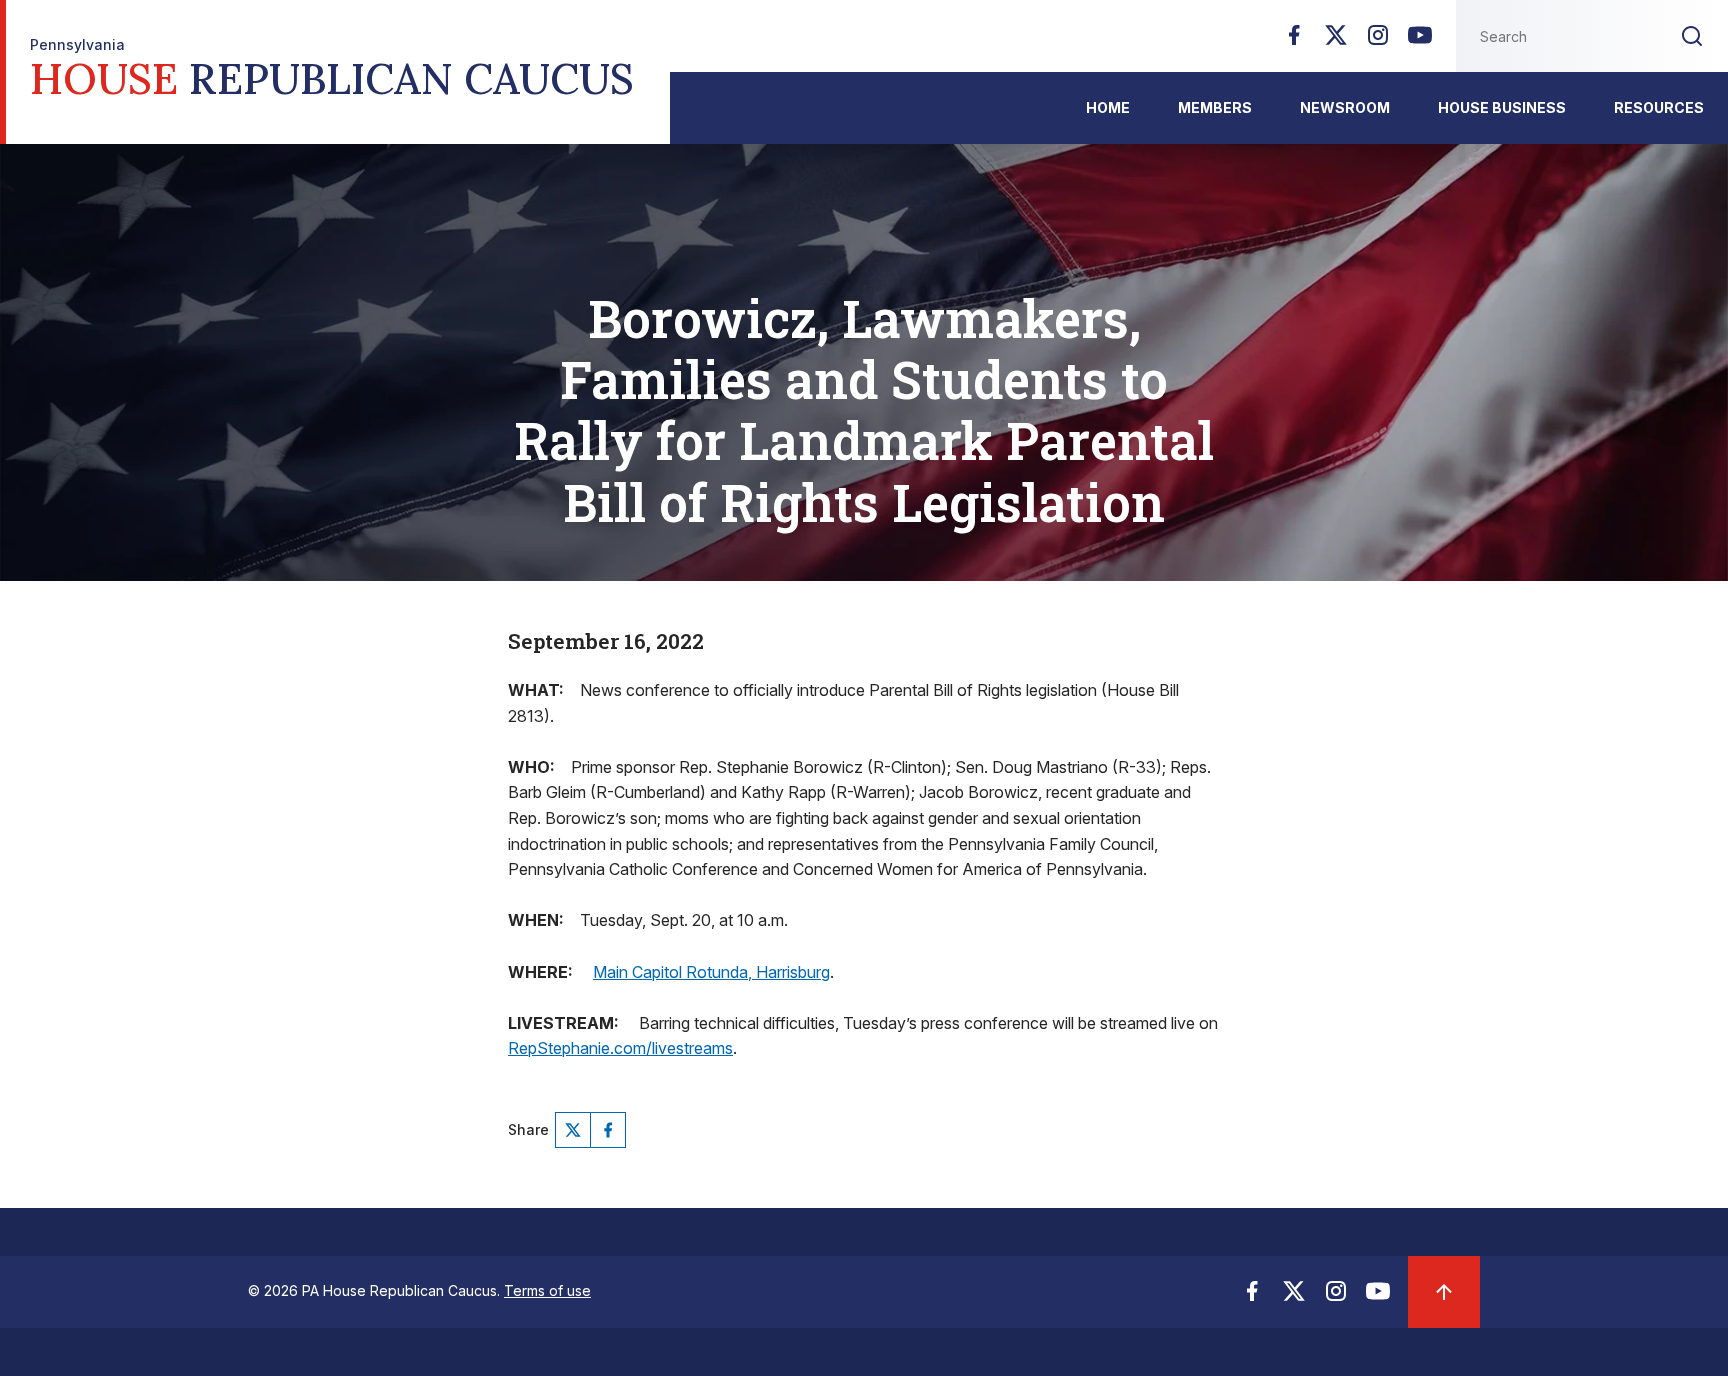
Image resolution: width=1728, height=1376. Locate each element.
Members (1215, 107)
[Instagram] (1378, 41)
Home (1108, 107)
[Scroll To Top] (1444, 1292)
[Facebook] (1294, 41)
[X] (1336, 41)
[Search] (1692, 36)
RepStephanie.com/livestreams (620, 1048)
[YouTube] (1420, 41)
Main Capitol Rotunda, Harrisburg (711, 972)
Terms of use (547, 1290)
